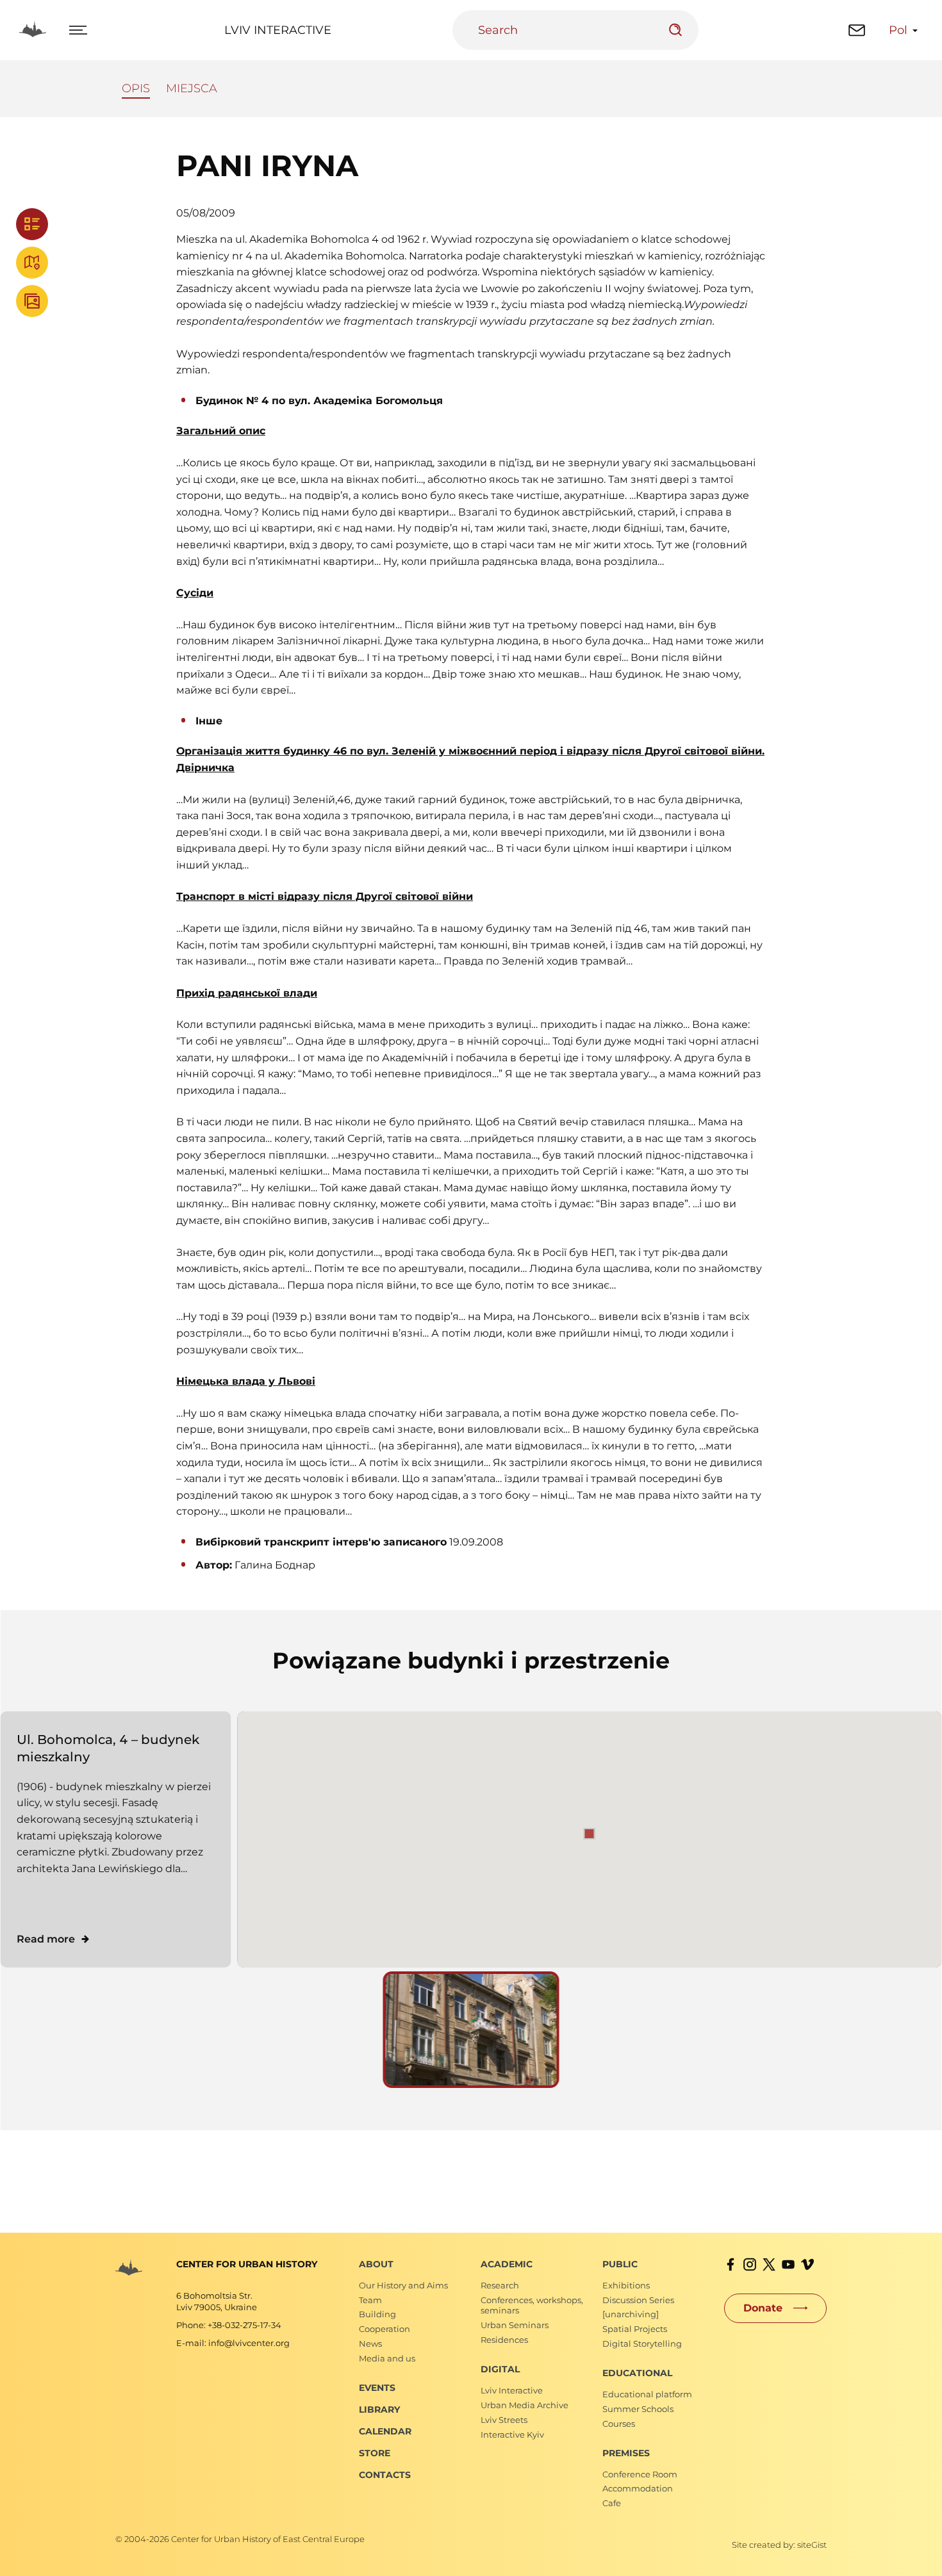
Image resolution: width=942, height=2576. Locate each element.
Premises (626, 2453)
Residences (504, 2340)
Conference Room (640, 2474)
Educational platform (647, 2394)
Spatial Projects (635, 2329)
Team (370, 2300)
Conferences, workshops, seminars (532, 2305)
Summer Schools (638, 2409)
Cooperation (384, 2329)
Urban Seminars (515, 2325)
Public (620, 2264)
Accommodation (638, 2488)
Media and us (387, 2358)
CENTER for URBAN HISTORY (247, 2264)
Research (500, 2285)
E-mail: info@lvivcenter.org (233, 2343)
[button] (590, 1834)
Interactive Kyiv (512, 2434)
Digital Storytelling (642, 2344)
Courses (619, 2424)
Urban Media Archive (525, 2405)
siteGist (812, 2545)
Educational (637, 2373)
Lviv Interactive (278, 30)
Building (377, 2314)
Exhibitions (626, 2285)
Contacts (385, 2475)
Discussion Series (638, 2300)
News (370, 2344)
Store (375, 2453)
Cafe (612, 2503)
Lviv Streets (504, 2420)
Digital (500, 2369)
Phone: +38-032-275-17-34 (229, 2325)
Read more (46, 1939)
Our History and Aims (403, 2285)
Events (377, 2388)
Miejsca (192, 88)
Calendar (385, 2431)
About (376, 2264)
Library (379, 2409)
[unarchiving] (631, 2314)
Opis (136, 88)
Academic (507, 2264)
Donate (763, 2308)
